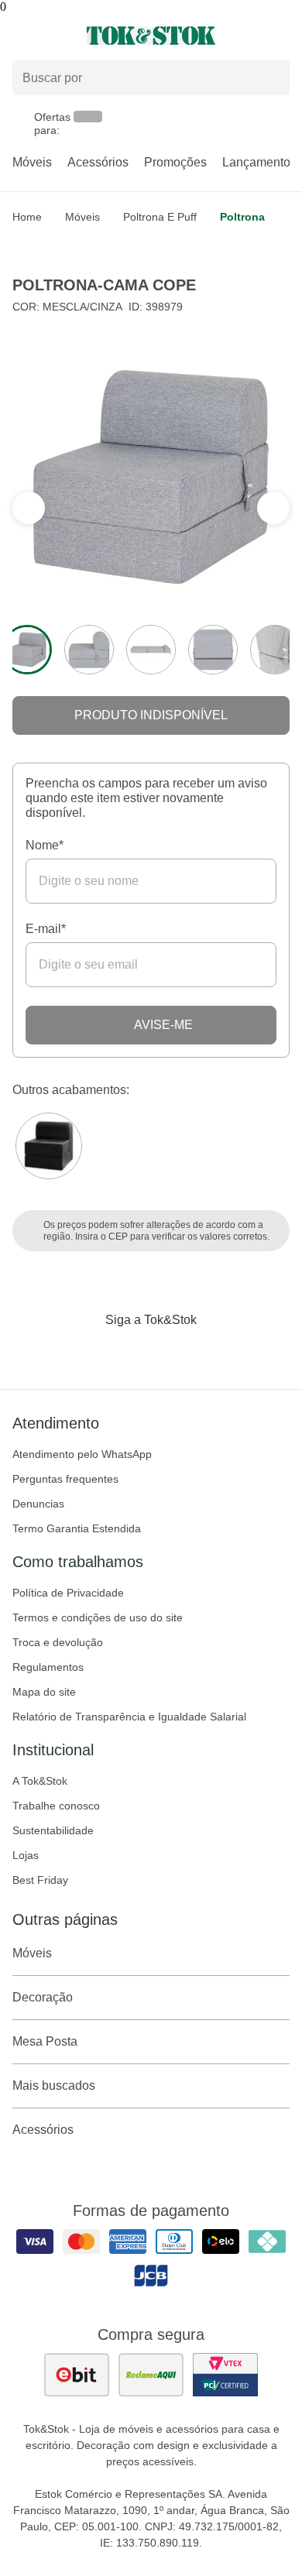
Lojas (26, 1855)
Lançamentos (259, 162)
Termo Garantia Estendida (77, 1528)
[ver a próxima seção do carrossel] (29, 508)
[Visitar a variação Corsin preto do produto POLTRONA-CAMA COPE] (49, 1146)
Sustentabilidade (53, 1830)
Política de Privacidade (68, 1593)
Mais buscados (54, 2085)
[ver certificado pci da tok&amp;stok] (225, 2375)
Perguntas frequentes (65, 1479)
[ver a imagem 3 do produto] (151, 650)
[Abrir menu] (50, 36)
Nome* (45, 845)
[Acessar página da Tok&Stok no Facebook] (86, 1352)
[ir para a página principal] (151, 36)
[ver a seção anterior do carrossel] (273, 508)
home (27, 217)
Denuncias (38, 1504)
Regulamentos (48, 1667)
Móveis (32, 162)
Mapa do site (44, 1692)
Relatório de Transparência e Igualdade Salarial (129, 1717)
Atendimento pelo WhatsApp (82, 1454)
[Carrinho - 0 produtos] (280, 36)
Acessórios (98, 162)
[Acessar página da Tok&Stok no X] (216, 1352)
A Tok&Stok (40, 1781)
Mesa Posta (45, 2041)
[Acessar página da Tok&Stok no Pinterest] (173, 1352)
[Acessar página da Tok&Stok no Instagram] (129, 1352)
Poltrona (242, 217)
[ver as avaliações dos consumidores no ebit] (77, 2375)
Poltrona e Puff (160, 217)
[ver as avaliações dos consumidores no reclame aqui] (151, 2375)
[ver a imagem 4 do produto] (213, 650)
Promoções (175, 162)
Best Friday (40, 1880)
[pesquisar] (271, 78)
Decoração (43, 1997)
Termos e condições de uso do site (98, 1617)
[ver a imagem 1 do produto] (27, 650)
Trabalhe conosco (56, 1806)
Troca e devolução (58, 1642)
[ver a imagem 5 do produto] (275, 650)
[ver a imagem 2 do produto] (89, 650)
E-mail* (46, 929)
